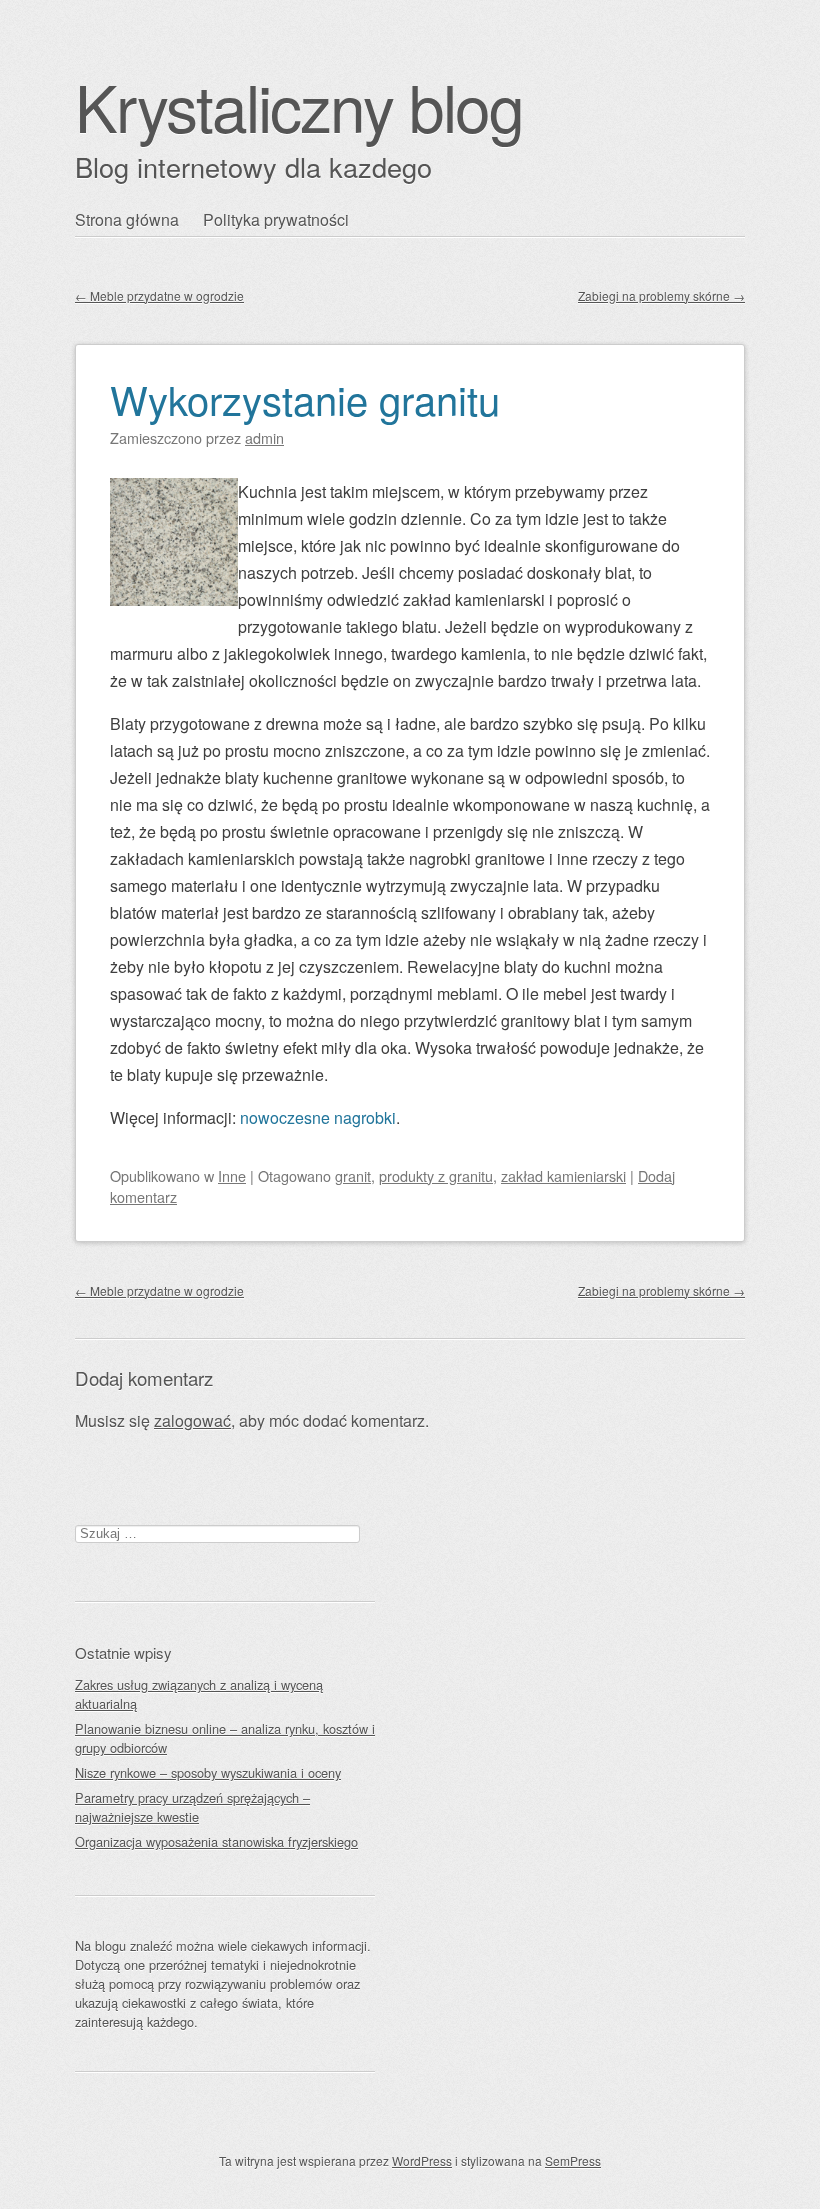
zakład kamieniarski (563, 1175)
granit (353, 1175)
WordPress (422, 2160)
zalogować (192, 1420)
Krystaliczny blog (299, 105)
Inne (232, 1175)
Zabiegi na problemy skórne (661, 295)
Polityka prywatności (276, 219)
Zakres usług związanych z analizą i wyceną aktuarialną (199, 1694)
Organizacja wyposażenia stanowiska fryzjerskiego (216, 1841)
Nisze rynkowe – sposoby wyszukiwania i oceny (208, 1772)
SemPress (573, 2160)
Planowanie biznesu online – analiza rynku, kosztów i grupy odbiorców (225, 1738)
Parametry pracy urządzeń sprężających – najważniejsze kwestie (192, 1807)
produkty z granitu (436, 1175)
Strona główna (127, 219)
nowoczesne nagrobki (318, 1117)
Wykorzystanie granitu (305, 398)
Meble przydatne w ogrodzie (159, 295)
